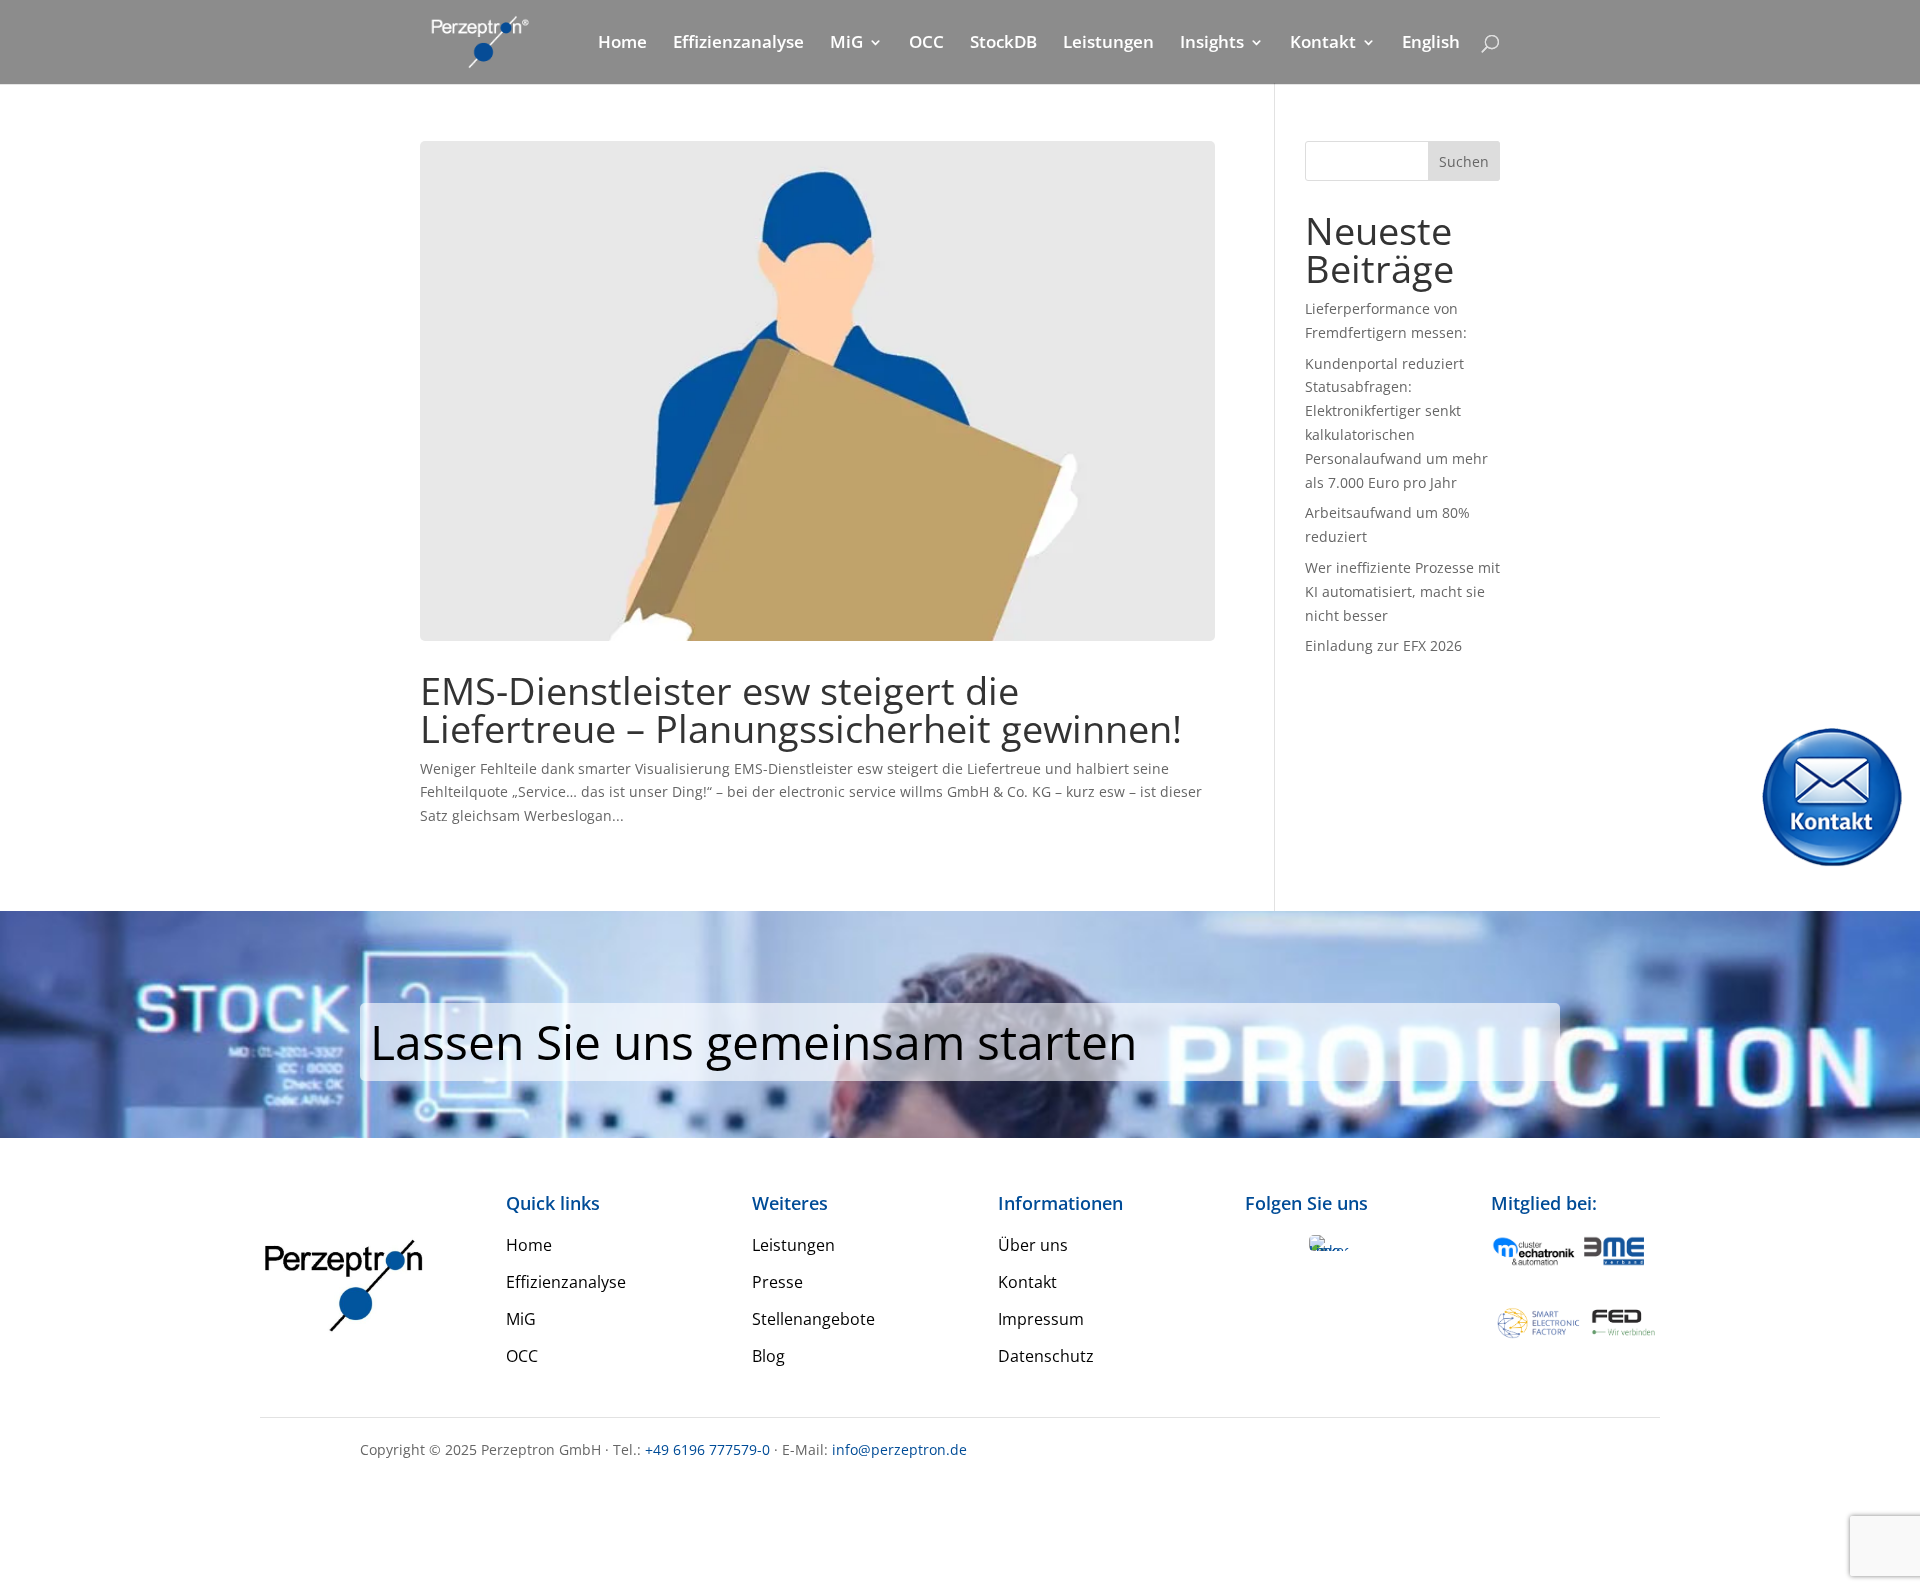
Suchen (1464, 161)
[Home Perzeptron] (478, 40)
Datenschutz (1046, 1356)
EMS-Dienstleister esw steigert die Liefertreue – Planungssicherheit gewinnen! (801, 709)
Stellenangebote (813, 1319)
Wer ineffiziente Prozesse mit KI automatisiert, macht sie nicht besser (1402, 591)
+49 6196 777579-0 (707, 1449)
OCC (926, 44)
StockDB (1003, 44)
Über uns (1033, 1245)
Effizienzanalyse (738, 44)
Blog (768, 1356)
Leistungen (1108, 44)
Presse (777, 1282)
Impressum (1041, 1319)
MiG (846, 44)
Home (622, 44)
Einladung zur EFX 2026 (1383, 645)
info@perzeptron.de (899, 1449)
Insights (1212, 44)
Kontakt (1323, 44)
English (1431, 44)
